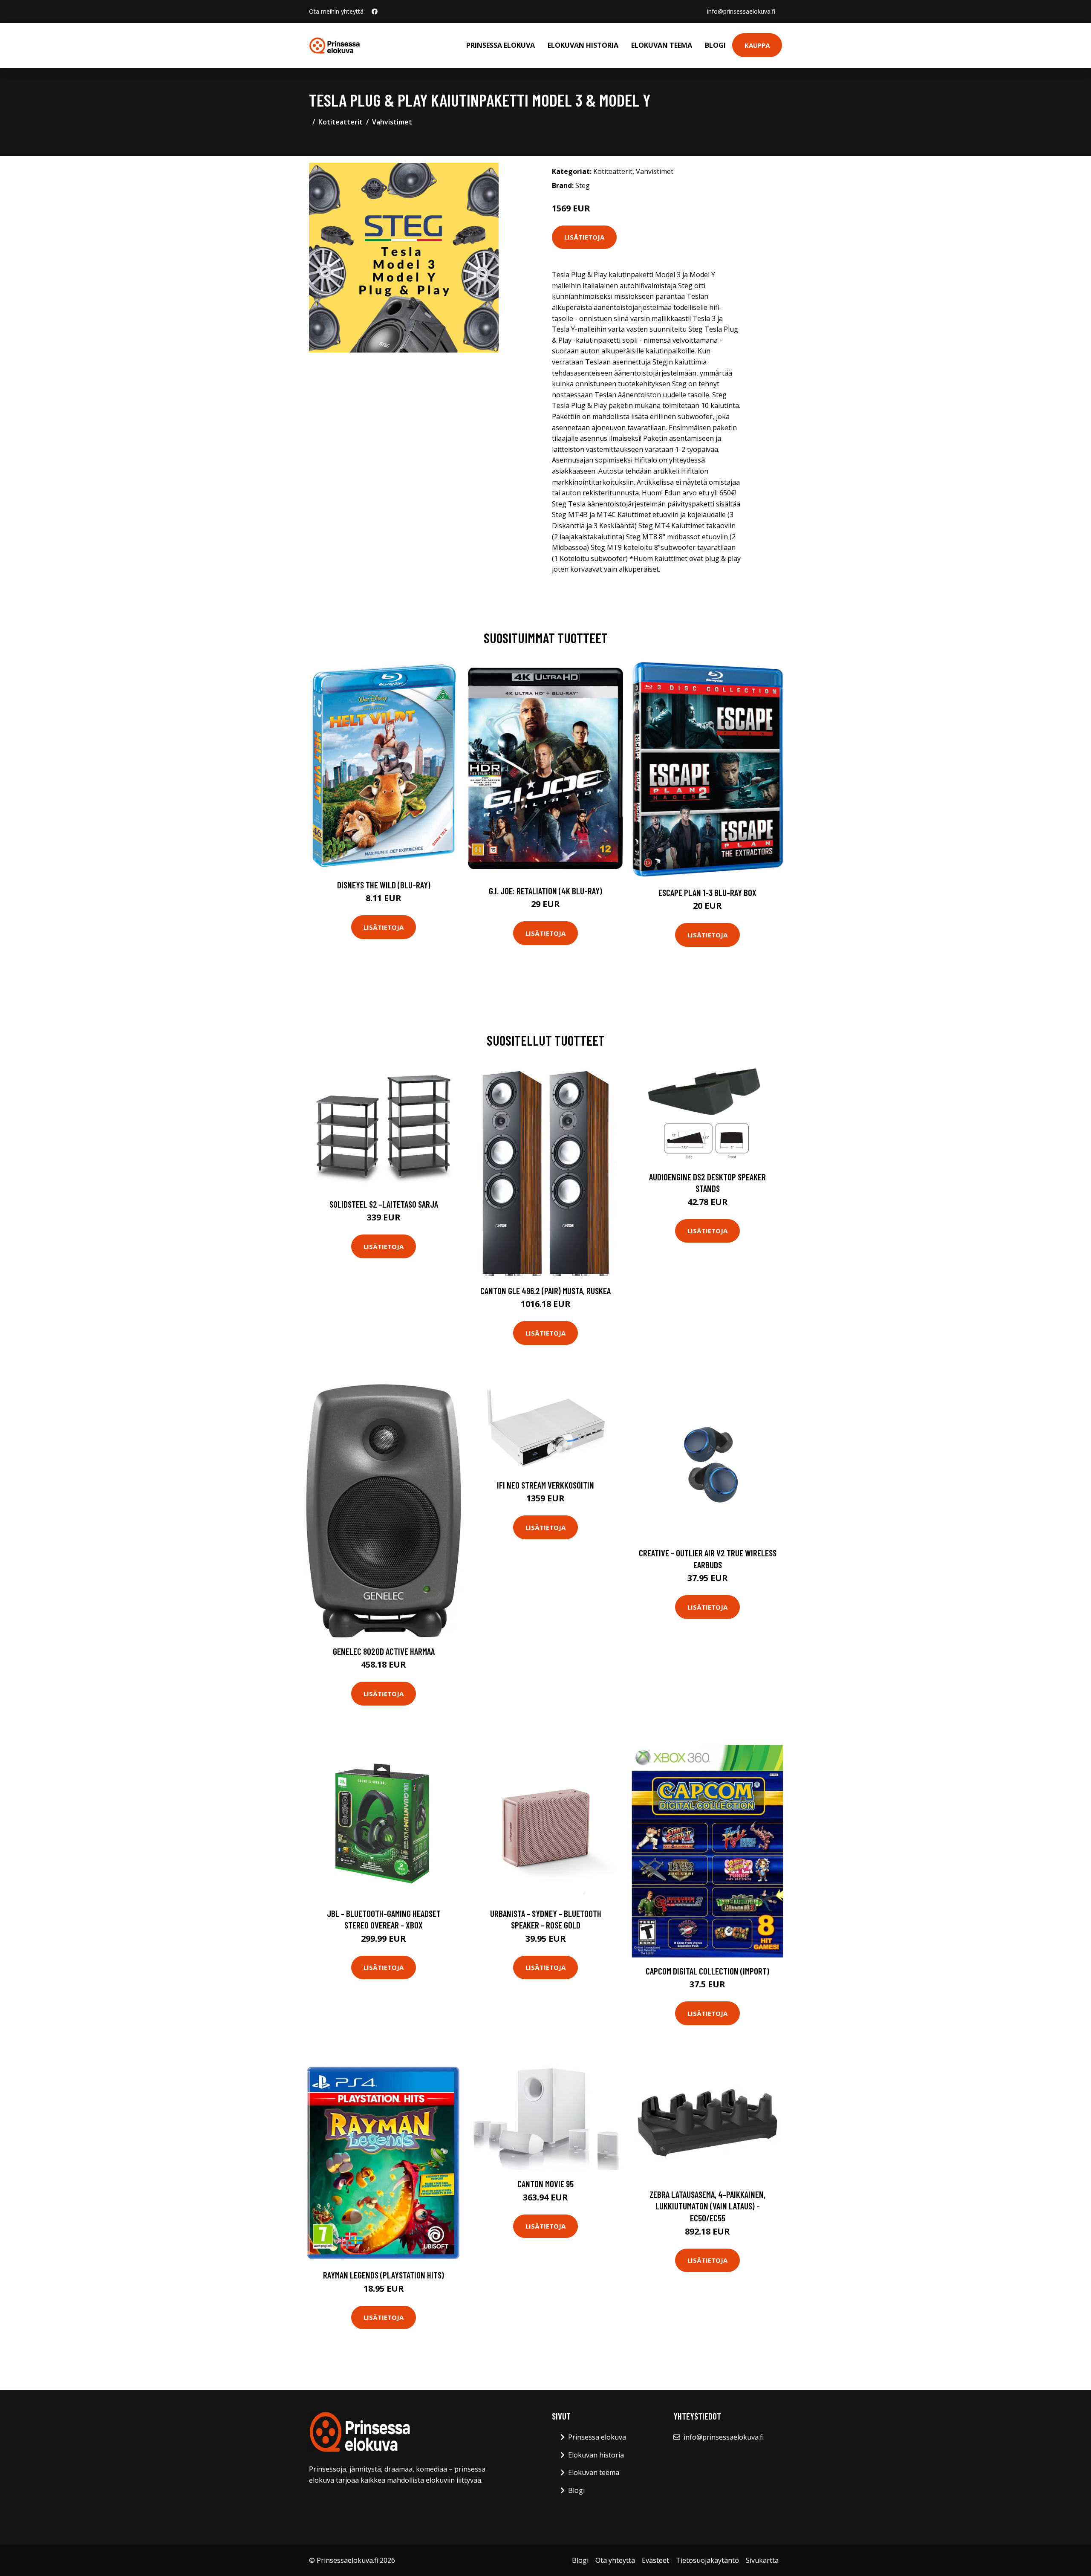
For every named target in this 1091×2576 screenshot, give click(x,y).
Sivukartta (762, 2560)
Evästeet (655, 2560)
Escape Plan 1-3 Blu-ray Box (707, 892)
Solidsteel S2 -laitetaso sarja (384, 1204)
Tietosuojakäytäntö (707, 2560)
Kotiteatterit (341, 122)
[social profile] (375, 12)
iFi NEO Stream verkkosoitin (545, 1485)
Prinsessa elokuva (501, 45)
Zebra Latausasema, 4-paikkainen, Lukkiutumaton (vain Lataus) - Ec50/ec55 (707, 2206)
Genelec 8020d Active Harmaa (384, 1651)
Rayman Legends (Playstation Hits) (384, 2275)
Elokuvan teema (662, 45)
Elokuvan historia (583, 45)
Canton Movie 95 (545, 2184)
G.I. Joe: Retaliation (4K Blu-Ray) (545, 891)
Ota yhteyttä (615, 2560)
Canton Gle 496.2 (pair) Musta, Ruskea (545, 1291)
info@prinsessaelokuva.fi (741, 11)
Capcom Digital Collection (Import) (707, 1971)
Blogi (715, 45)
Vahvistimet (392, 122)
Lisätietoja (584, 237)
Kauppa (757, 45)
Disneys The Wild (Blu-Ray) (384, 885)
